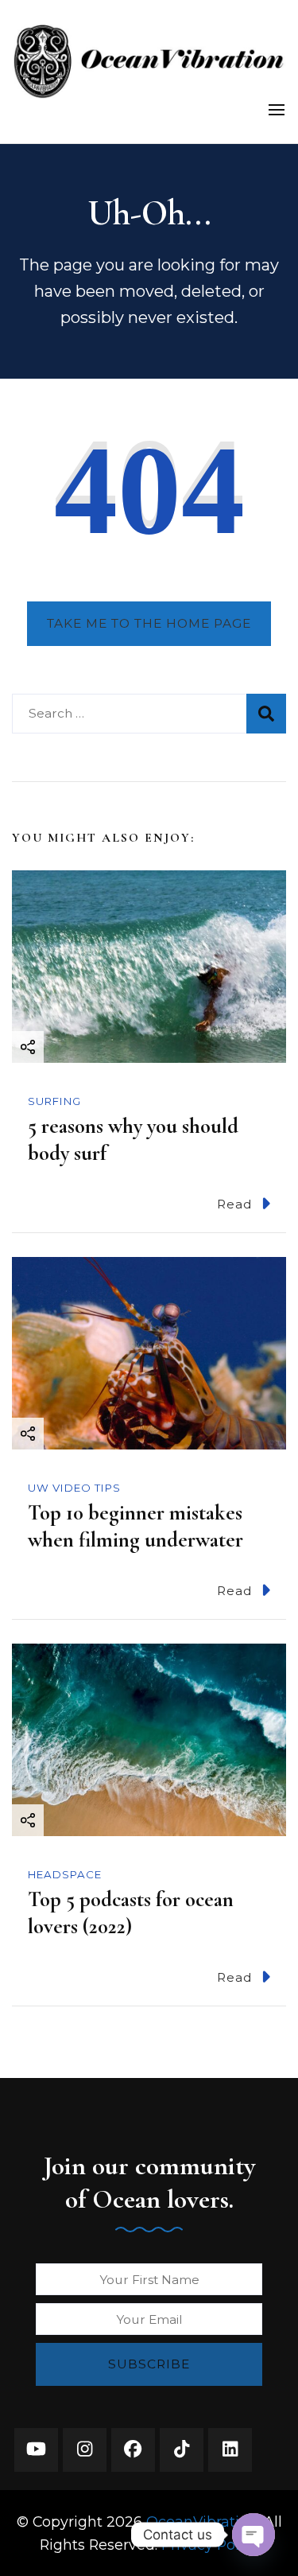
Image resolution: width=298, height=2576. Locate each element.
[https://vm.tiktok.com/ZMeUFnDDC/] (182, 2450)
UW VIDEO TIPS (74, 1488)
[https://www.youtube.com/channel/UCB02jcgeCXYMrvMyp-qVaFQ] (36, 2450)
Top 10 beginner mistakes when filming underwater (135, 1526)
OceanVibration (202, 2522)
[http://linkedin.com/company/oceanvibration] (230, 2450)
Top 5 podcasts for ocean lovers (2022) (131, 1913)
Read (235, 1204)
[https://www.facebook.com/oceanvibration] (133, 2450)
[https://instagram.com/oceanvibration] (85, 2450)
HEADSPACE (65, 1874)
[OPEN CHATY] (253, 2535)
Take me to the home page (149, 623)
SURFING (54, 1101)
